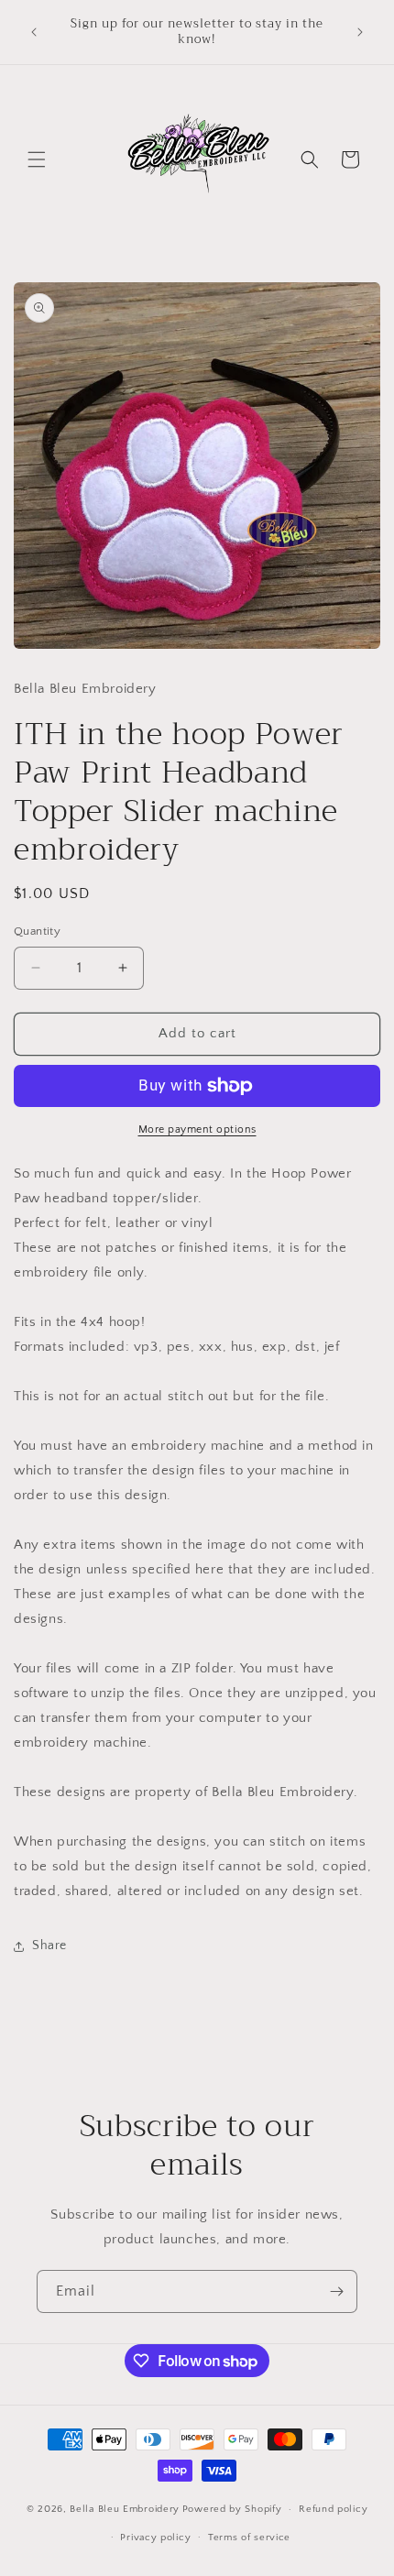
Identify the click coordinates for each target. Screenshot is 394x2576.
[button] (37, 159)
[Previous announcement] (34, 32)
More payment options (197, 1129)
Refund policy (333, 2509)
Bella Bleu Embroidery (125, 2509)
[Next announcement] (360, 32)
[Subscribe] (336, 2291)
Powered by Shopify (232, 2509)
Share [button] (49, 1946)
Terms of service (249, 2538)
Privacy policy (155, 2538)
